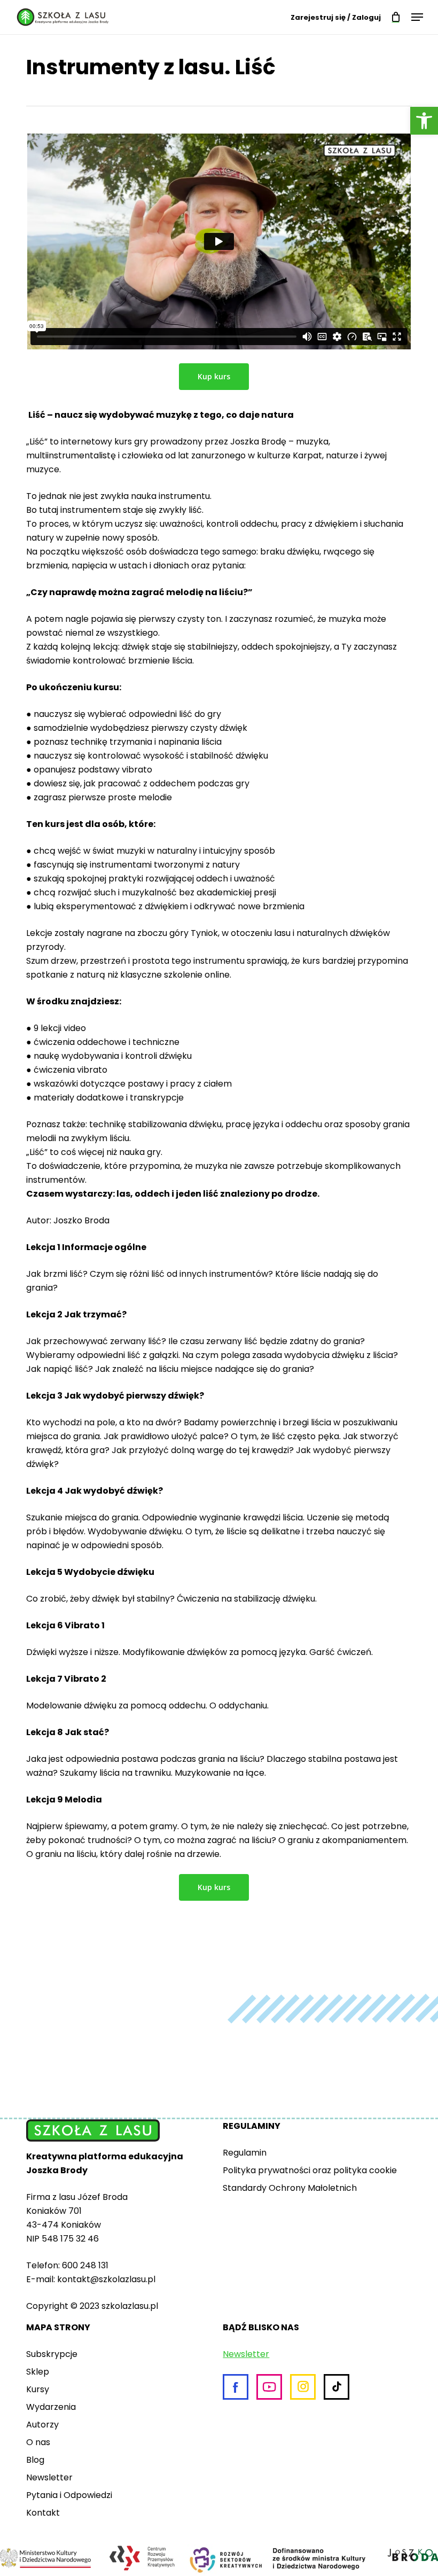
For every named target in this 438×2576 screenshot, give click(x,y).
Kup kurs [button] (214, 376)
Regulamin (245, 2153)
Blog (35, 2460)
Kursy (38, 2389)
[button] (424, 121)
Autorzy (42, 2425)
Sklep (38, 2372)
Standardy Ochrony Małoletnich (290, 2188)
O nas (38, 2442)
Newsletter (49, 2477)
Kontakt (43, 2513)
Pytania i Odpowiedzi (69, 2495)
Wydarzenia (51, 2407)
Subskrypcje (52, 2354)
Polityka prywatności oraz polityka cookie (310, 2170)
